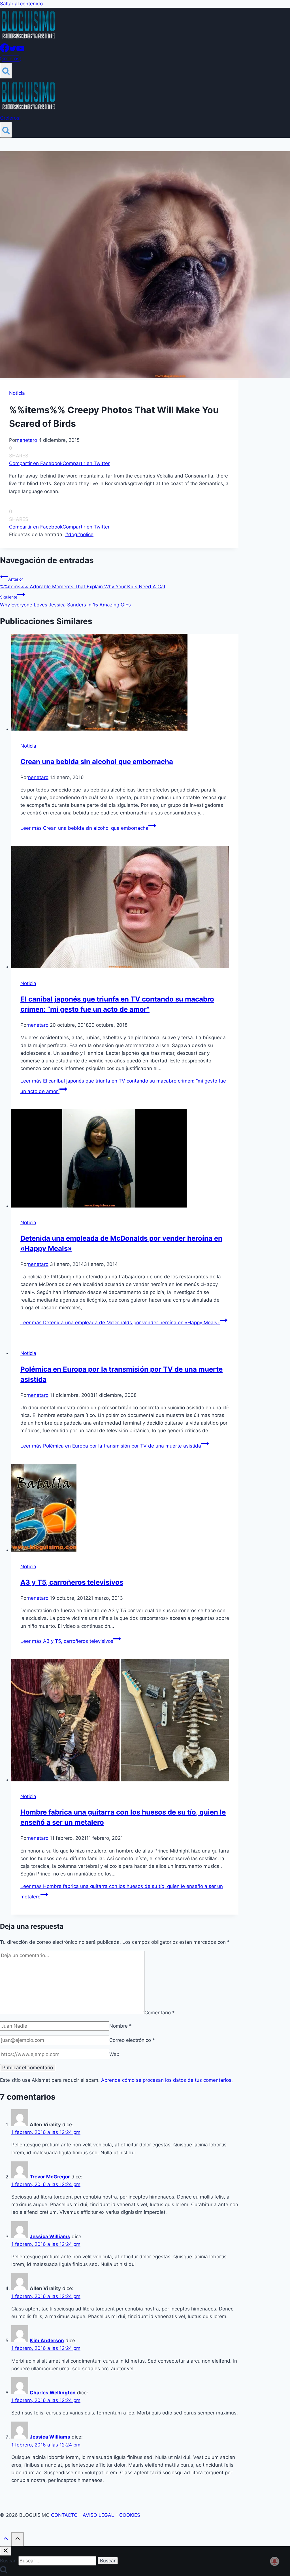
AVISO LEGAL (98, 2515)
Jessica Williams (50, 2237)
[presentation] (125, 683)
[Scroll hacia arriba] (6, 2540)
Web (114, 2054)
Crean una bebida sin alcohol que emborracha (97, 762)
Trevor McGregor (50, 2177)
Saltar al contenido (21, 4)
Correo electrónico (132, 2040)
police (85, 534)
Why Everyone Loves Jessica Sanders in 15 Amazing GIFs (65, 601)
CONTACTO (65, 2515)
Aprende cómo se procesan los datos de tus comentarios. (167, 2080)
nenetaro (27, 440)
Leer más (84, 828)
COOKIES (130, 2515)
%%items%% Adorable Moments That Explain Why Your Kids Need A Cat (83, 583)
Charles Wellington (53, 2393)
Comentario (160, 2012)
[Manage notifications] (275, 2561)
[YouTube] (20, 51)
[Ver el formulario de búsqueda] (6, 71)
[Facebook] (5, 51)
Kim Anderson (47, 2341)
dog (71, 534)
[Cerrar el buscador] (6, 2551)
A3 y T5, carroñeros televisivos (72, 1582)
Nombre (121, 2026)
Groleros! (11, 59)
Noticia (17, 393)
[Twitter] (13, 51)
